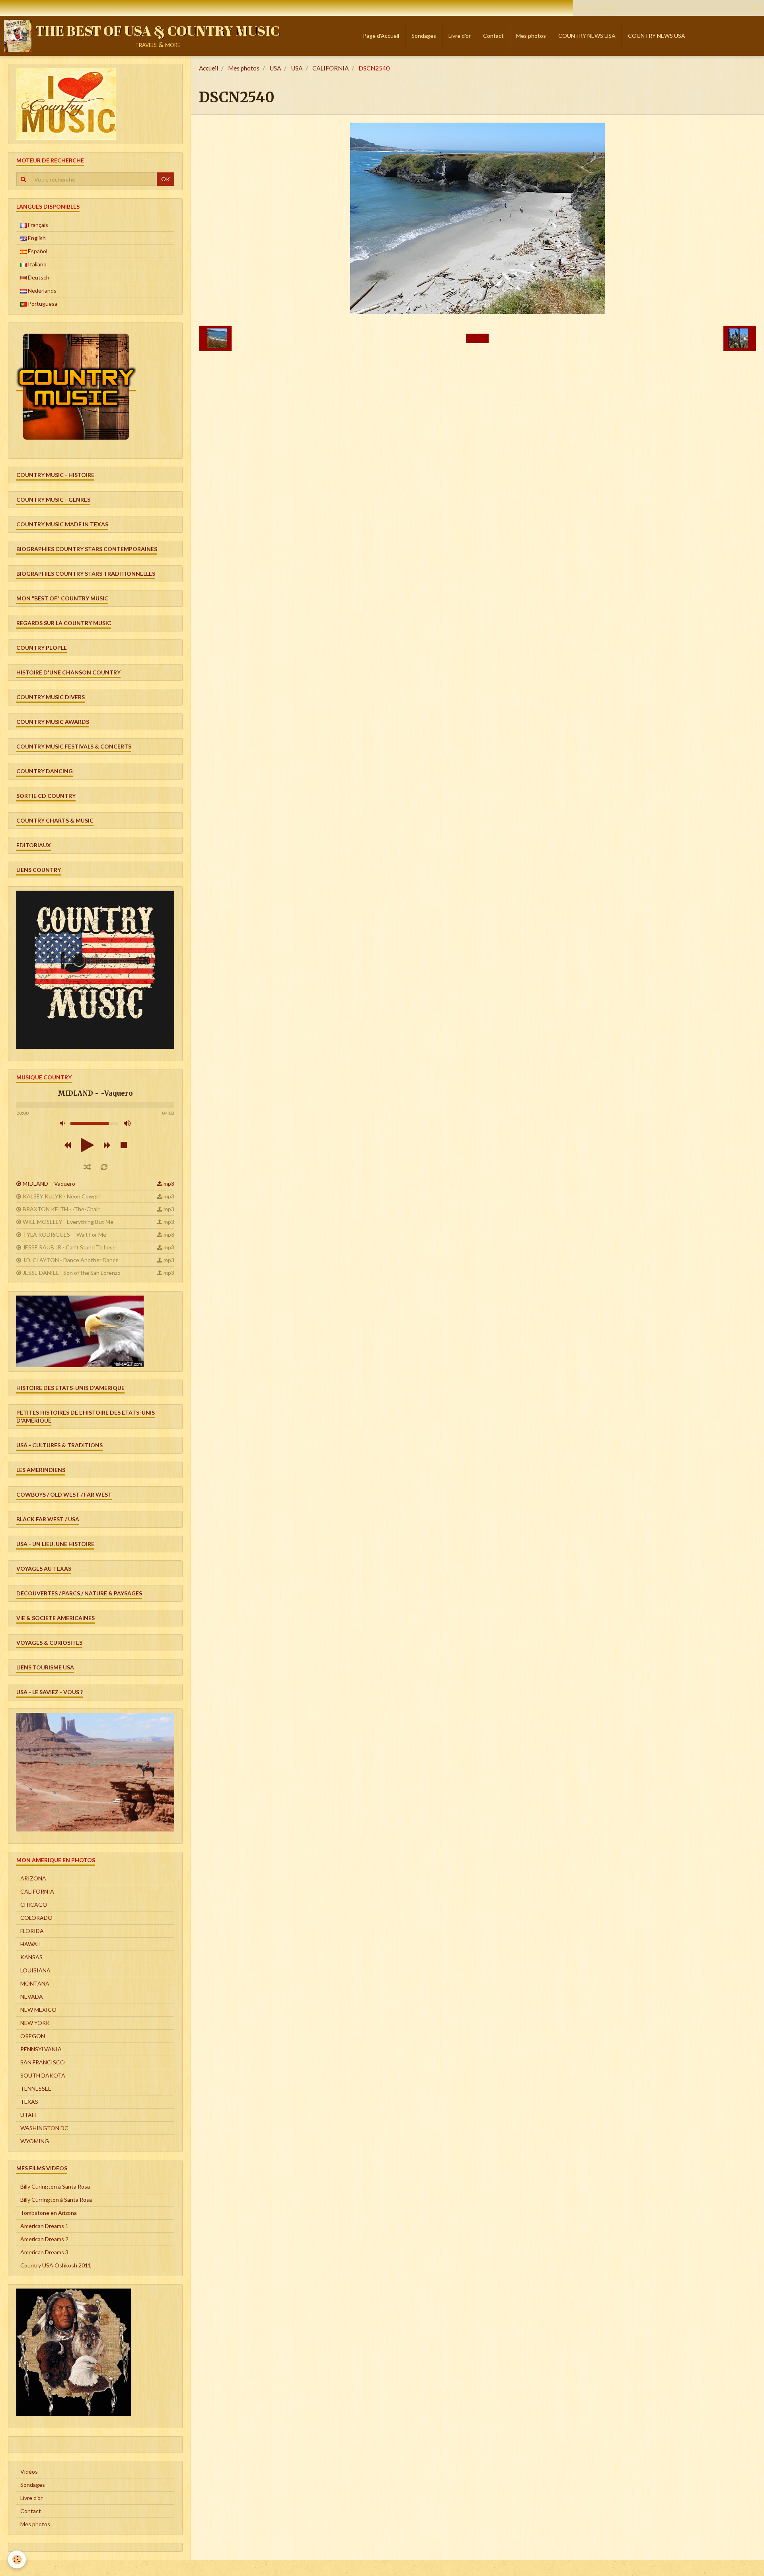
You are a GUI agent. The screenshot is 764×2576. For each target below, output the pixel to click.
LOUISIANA (35, 1970)
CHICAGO (34, 1905)
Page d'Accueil (381, 36)
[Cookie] (17, 2559)
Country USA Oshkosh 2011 (56, 2265)
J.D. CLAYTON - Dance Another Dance (71, 1260)
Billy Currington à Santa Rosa (56, 2200)
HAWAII (31, 1944)
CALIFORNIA (330, 68)
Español (37, 251)
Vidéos (29, 2471)
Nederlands (42, 290)
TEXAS (29, 2102)
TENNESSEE (36, 2088)
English (36, 238)
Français (37, 225)
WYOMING (35, 2141)
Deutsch (38, 277)
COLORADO (36, 1918)
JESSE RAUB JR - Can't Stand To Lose (69, 1247)
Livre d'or (460, 36)
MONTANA (35, 1983)
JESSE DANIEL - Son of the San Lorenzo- (73, 1273)
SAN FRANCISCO (43, 2062)
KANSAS (31, 1957)
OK (166, 179)
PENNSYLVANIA (41, 2049)
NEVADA (32, 1996)
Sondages (424, 36)
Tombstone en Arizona (49, 2213)
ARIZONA (33, 1878)
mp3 (169, 1183)
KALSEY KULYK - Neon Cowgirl (62, 1196)
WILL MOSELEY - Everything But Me (68, 1222)
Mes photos (531, 36)
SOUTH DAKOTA (43, 2075)
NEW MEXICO (38, 2010)
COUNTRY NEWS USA (587, 36)
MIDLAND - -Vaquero (49, 1183)
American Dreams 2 (44, 2239)
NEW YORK (35, 2023)
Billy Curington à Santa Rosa (55, 2186)
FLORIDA (32, 1931)
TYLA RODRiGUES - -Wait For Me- (65, 1234)
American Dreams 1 (44, 2226)
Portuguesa (42, 304)
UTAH (28, 2115)
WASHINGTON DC (44, 2128)
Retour (477, 338)
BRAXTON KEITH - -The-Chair (61, 1209)
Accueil (209, 68)
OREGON (33, 2036)
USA (275, 68)
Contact (493, 36)
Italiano (37, 264)
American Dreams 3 (44, 2252)
